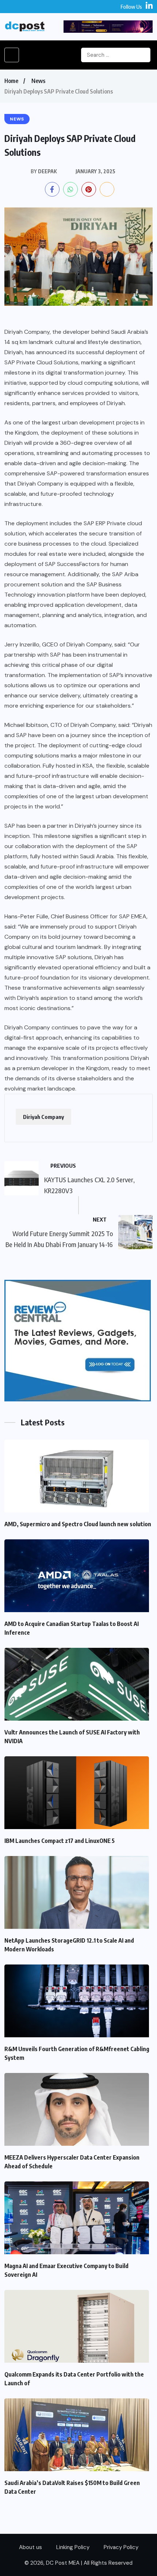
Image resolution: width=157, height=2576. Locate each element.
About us (30, 2547)
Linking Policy (73, 2547)
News (38, 81)
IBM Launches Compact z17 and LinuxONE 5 (60, 1841)
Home (11, 81)
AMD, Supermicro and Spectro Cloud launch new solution (78, 1524)
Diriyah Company (43, 1117)
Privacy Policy (121, 2547)
